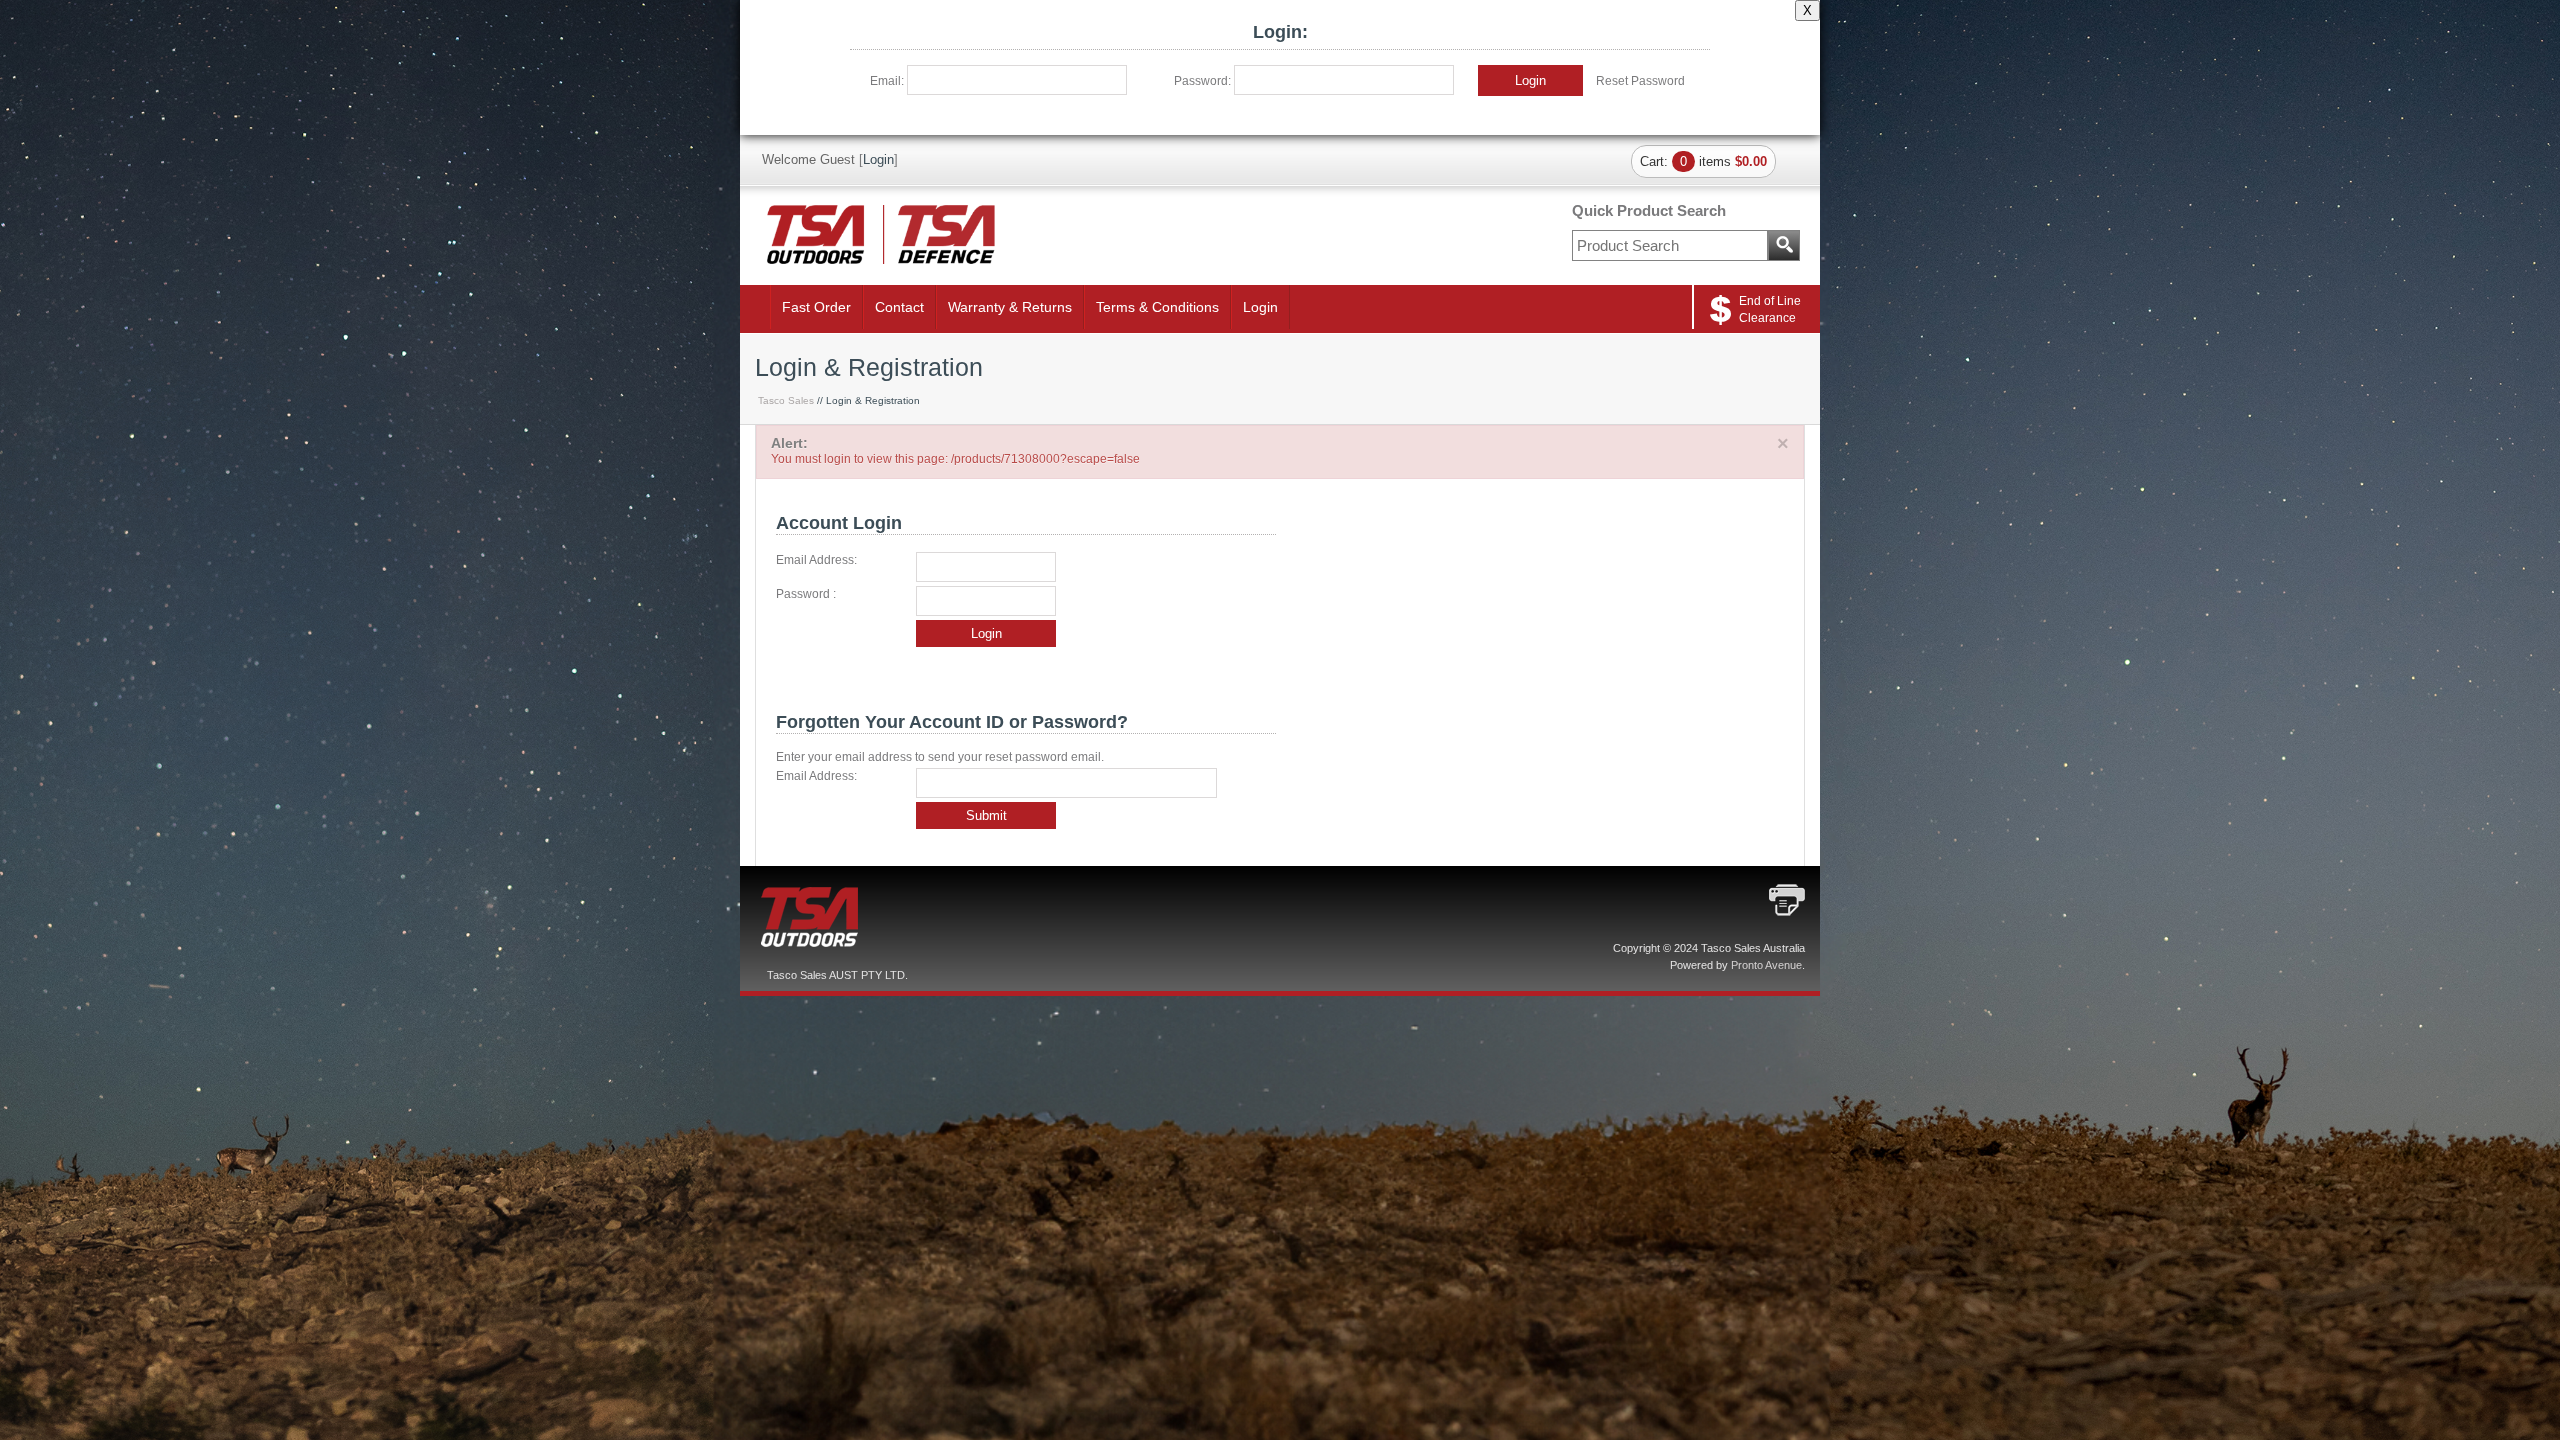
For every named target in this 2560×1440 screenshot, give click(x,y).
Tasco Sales (786, 400)
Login (1530, 80)
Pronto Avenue (1766, 965)
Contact (899, 307)
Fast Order (816, 307)
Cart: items (1703, 161)
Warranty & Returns (1010, 307)
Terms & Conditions (1157, 307)
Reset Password (1640, 81)
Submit (986, 815)
